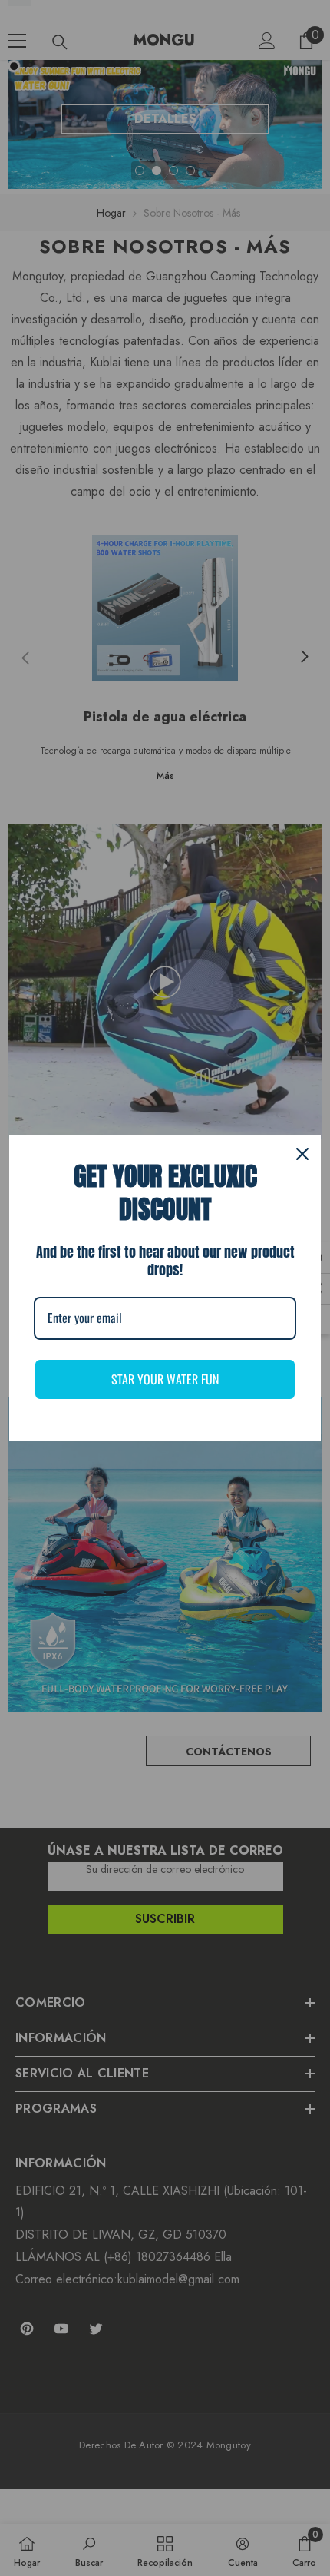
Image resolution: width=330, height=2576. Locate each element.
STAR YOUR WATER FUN (165, 1379)
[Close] (302, 1154)
